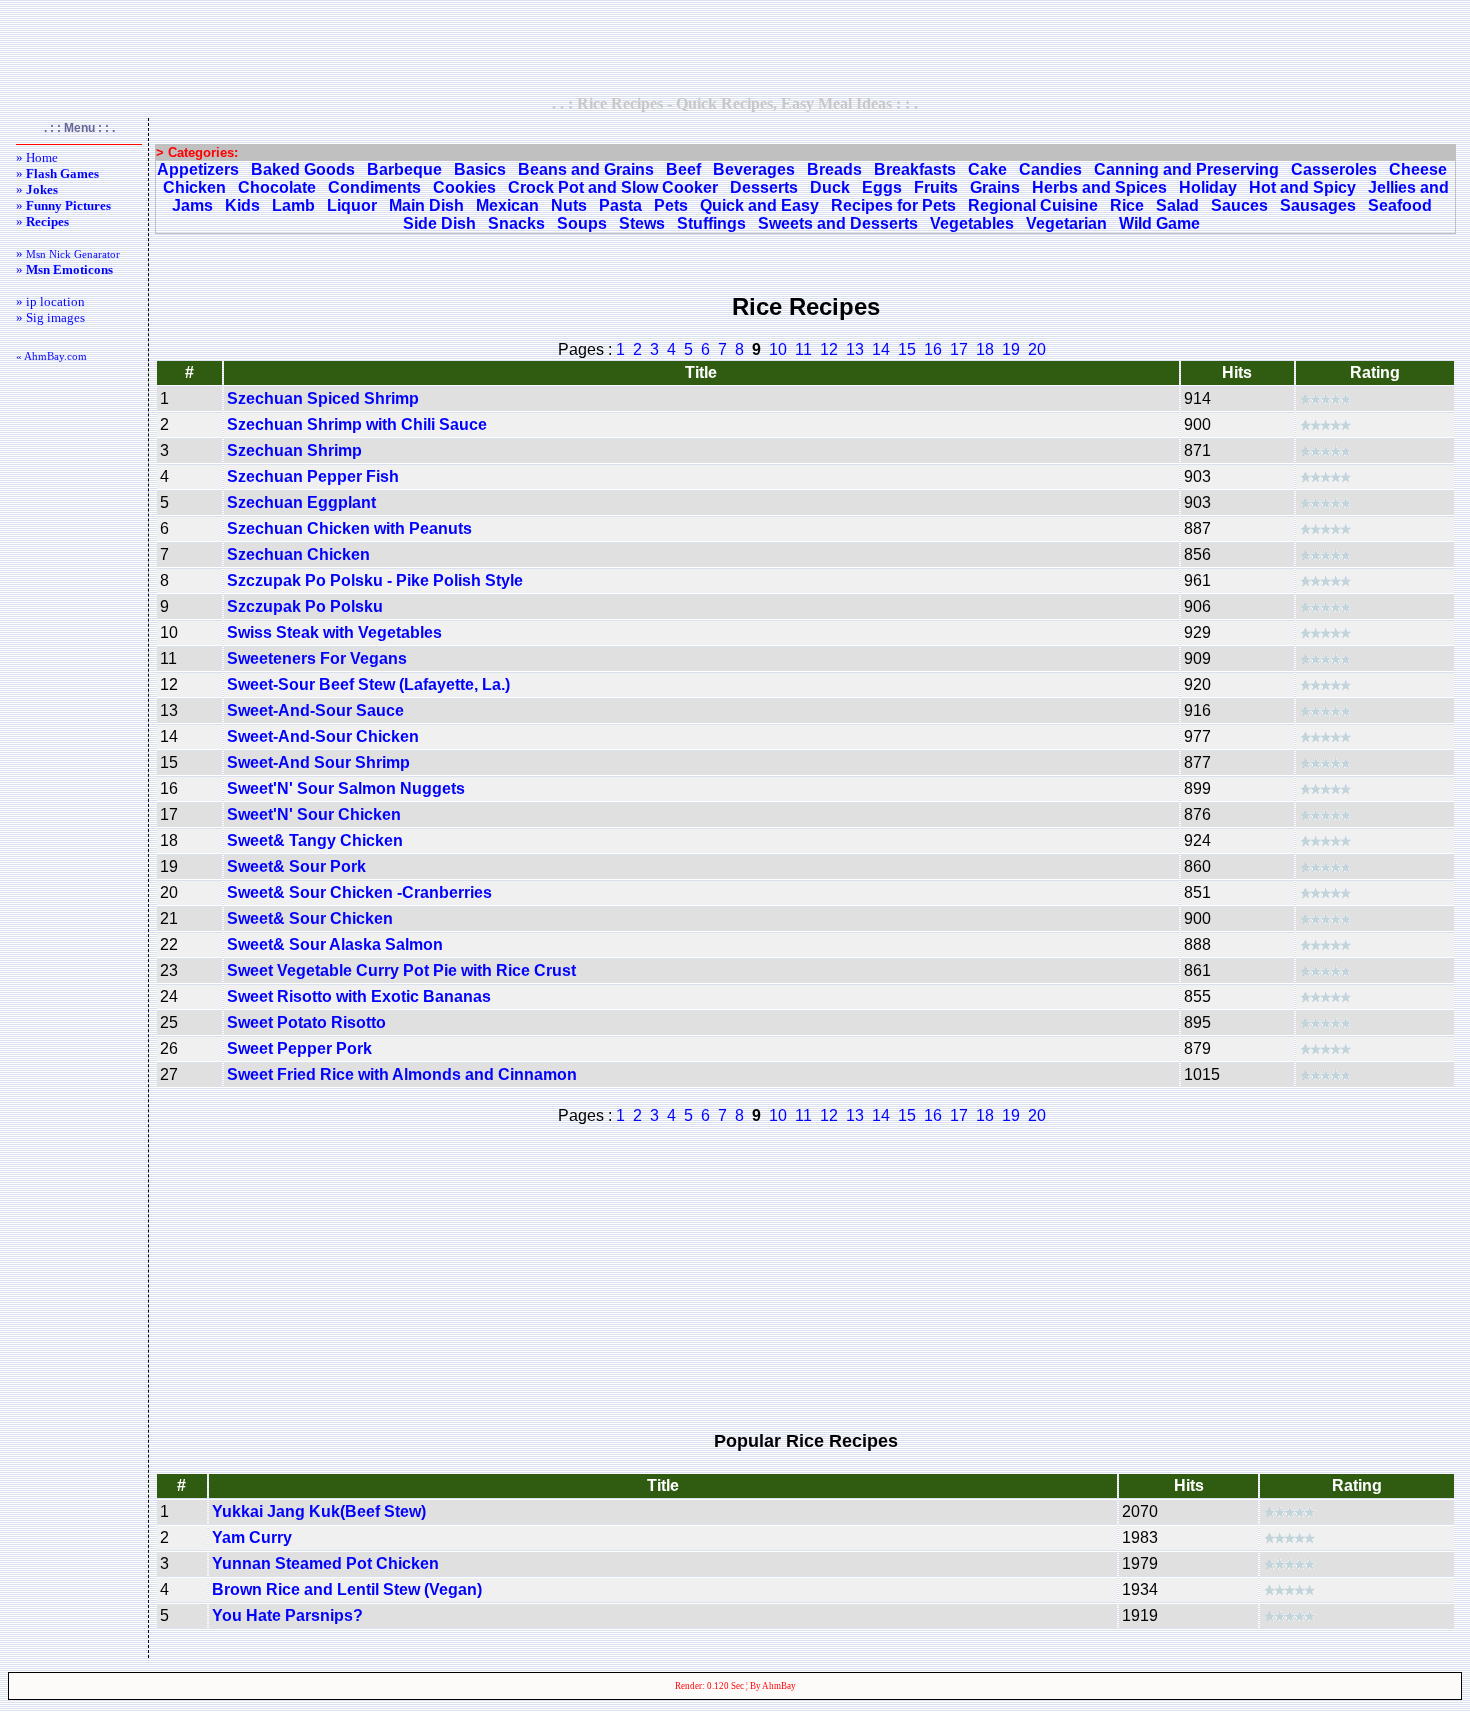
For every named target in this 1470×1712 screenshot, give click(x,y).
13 (855, 349)
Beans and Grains (586, 169)
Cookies (464, 187)
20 (1037, 349)
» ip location (50, 301)
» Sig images (50, 317)
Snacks (516, 223)
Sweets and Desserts (838, 223)
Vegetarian (1066, 223)
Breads (834, 169)
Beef (683, 169)
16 (933, 349)
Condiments (374, 187)
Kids (242, 205)
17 (959, 349)
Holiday (1208, 187)
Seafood (1400, 205)
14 (881, 349)
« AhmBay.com (51, 356)
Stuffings (711, 223)
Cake (987, 169)
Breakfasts (915, 169)
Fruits (936, 187)
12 (829, 349)
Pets (671, 205)
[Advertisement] (735, 47)
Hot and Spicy (1302, 187)
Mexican (507, 205)
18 (985, 349)
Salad (1177, 205)
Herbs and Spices (1099, 187)
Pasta (620, 205)
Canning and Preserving (1186, 169)
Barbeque (404, 169)
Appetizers (198, 169)
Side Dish (439, 223)
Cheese (1418, 169)
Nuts (569, 205)
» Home (37, 157)
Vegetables (972, 223)
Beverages (754, 169)
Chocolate (277, 187)
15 (907, 349)
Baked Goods (303, 169)
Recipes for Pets (893, 205)
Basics (480, 169)
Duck (830, 187)
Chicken (194, 187)
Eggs (882, 187)
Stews (642, 223)
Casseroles (1334, 169)
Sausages (1318, 205)
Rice (1127, 205)
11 (803, 349)
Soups (582, 223)
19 (1011, 349)
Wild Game (1159, 223)
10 (778, 349)
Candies (1050, 169)
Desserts (764, 187)
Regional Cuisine (1033, 205)
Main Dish (426, 205)
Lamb (293, 205)
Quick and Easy (759, 205)
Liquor (352, 205)
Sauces (1239, 205)
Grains (995, 187)
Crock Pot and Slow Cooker (613, 187)
